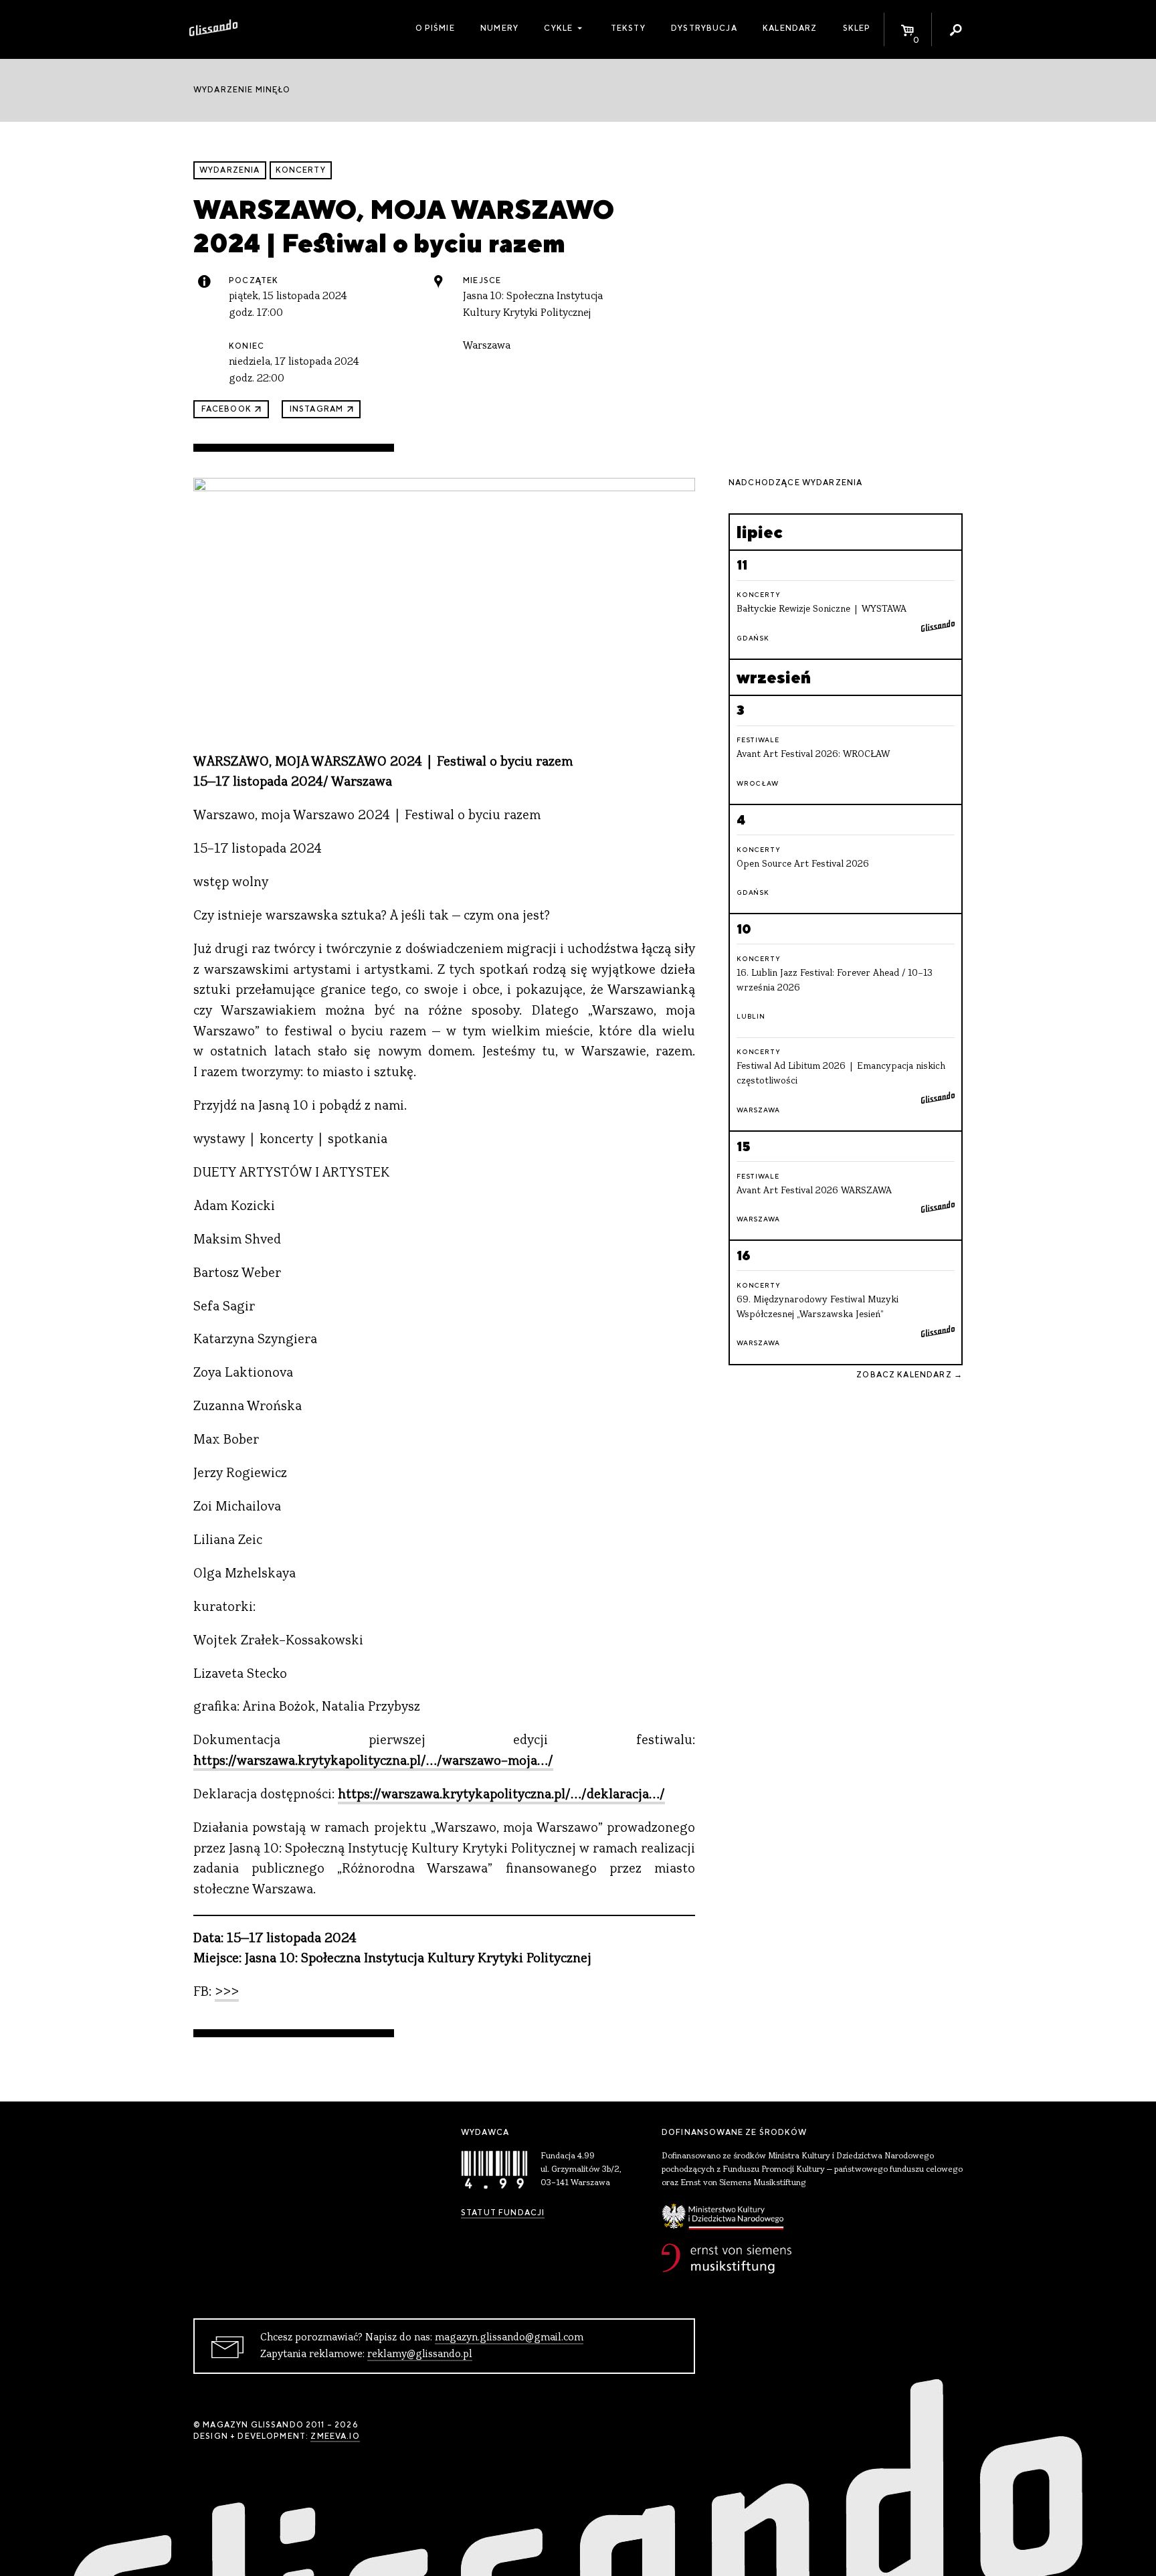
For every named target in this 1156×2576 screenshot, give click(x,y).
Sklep (857, 28)
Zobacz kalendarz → (909, 1375)
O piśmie (435, 28)
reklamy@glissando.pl (420, 2354)
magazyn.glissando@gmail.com (509, 2338)
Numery (499, 28)
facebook (226, 409)
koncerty (301, 170)
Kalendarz (790, 28)
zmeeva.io (335, 2436)
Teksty (628, 28)
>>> (227, 1993)
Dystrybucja (704, 28)
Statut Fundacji (503, 2213)
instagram (316, 409)
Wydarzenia (230, 170)
